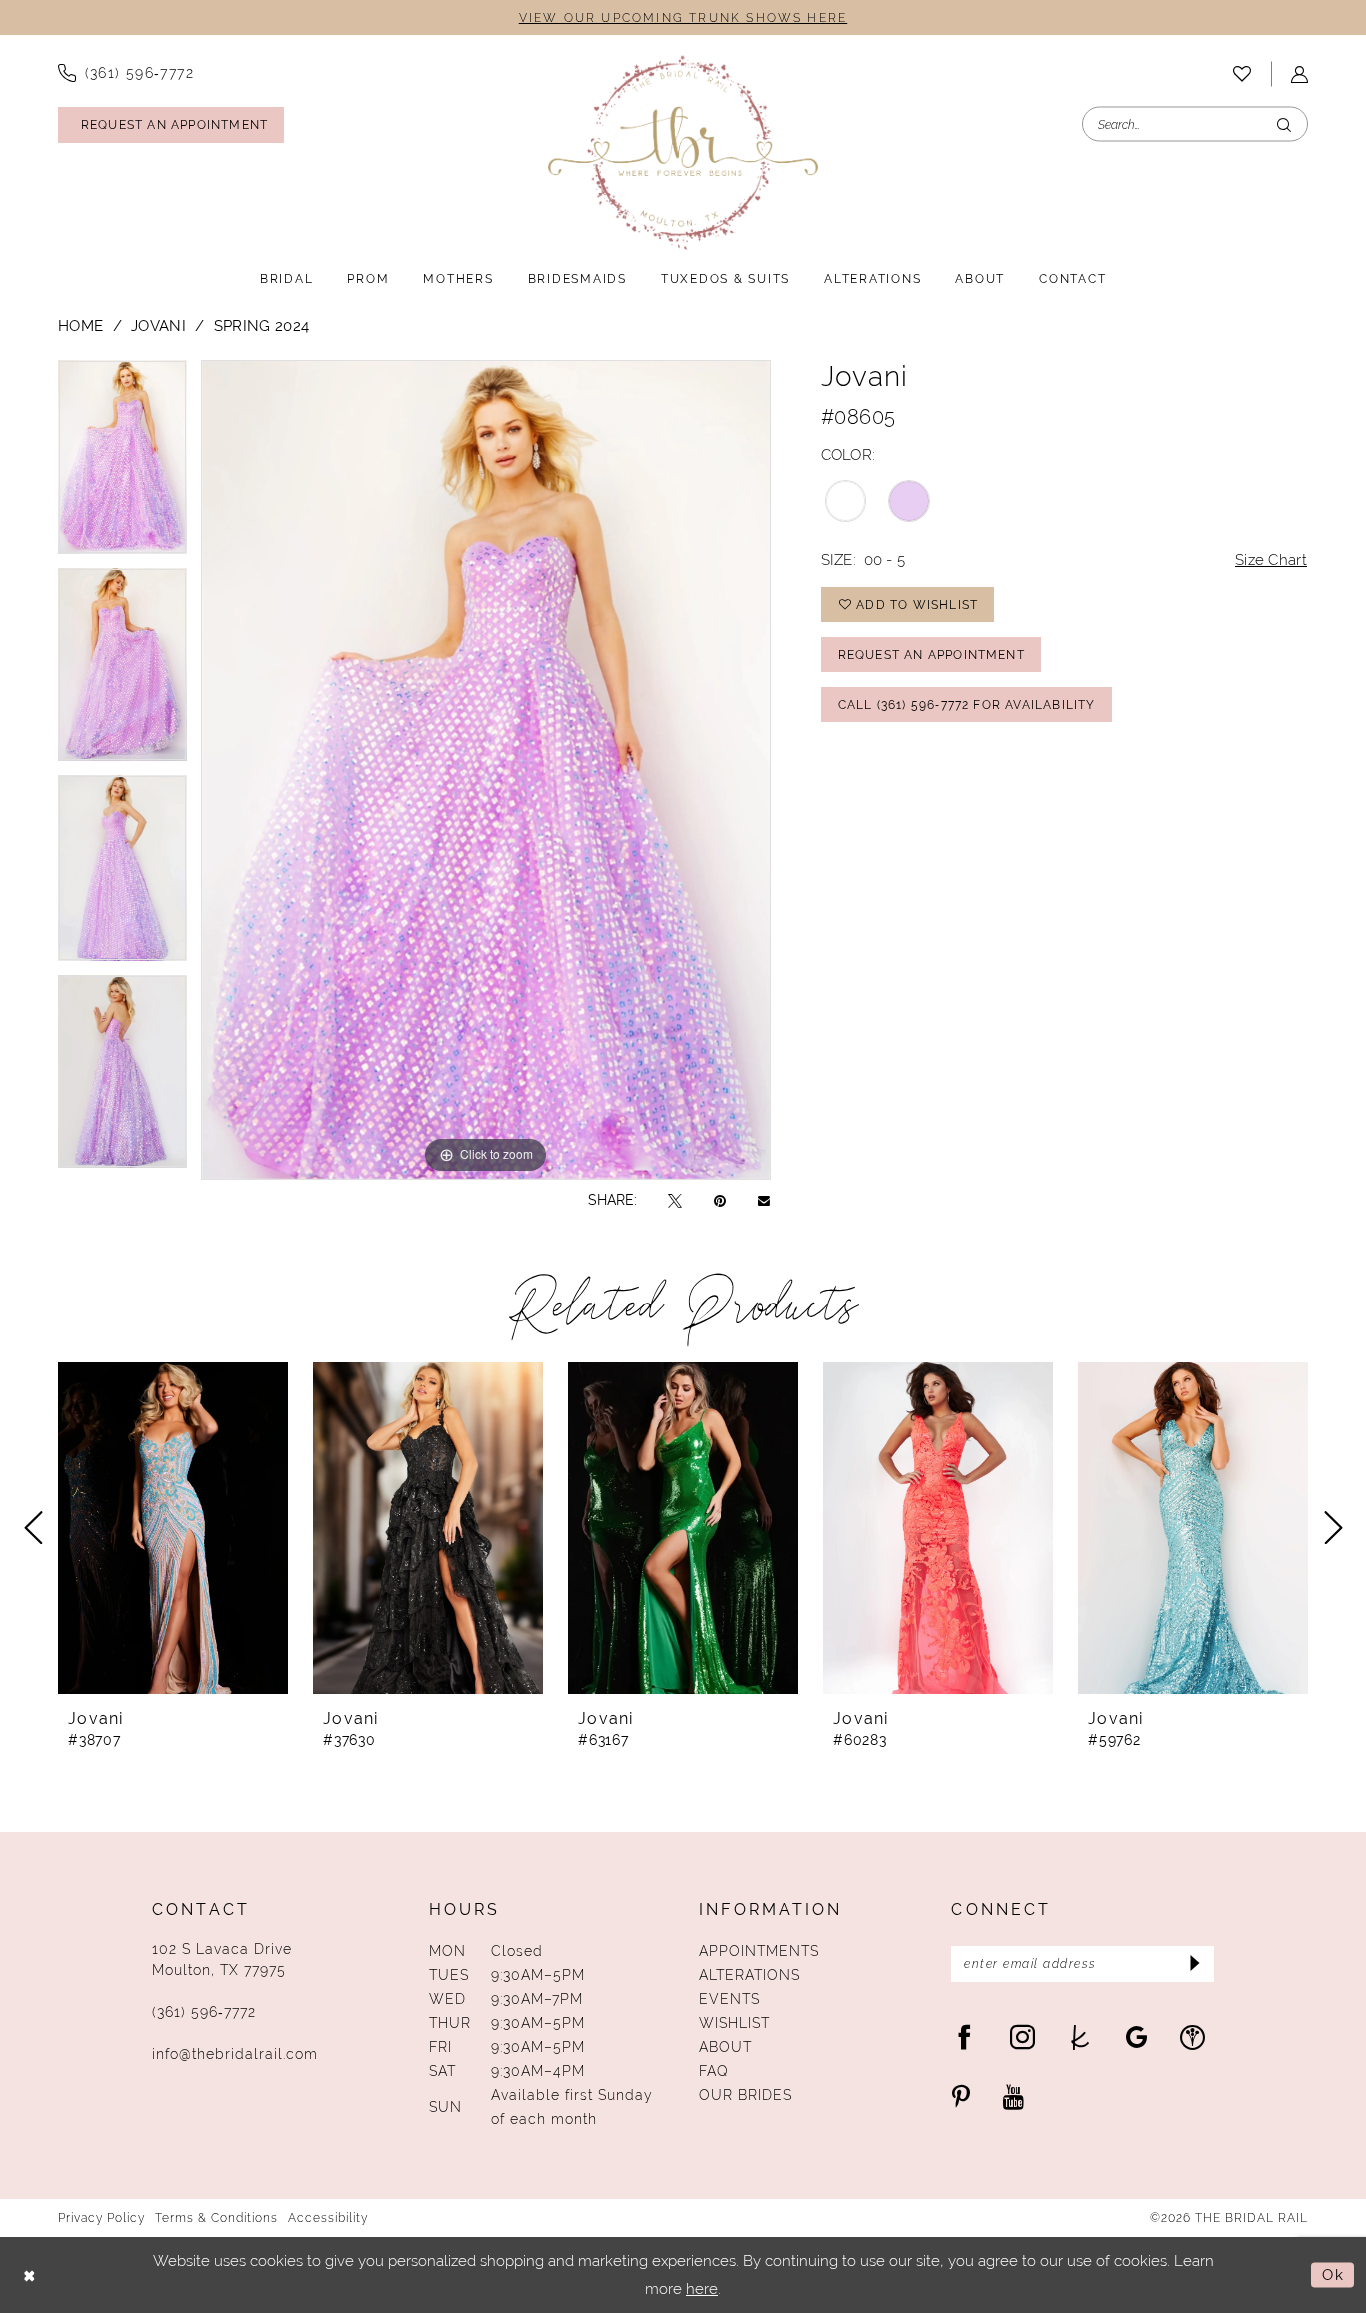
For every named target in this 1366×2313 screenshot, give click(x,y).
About (725, 2047)
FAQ (714, 2071)
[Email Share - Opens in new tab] (764, 1200)
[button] (1299, 74)
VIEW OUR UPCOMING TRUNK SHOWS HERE (683, 18)
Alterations (749, 1975)
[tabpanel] (122, 464)
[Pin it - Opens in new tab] (720, 1200)
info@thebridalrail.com (235, 2054)
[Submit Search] (1284, 124)
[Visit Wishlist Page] (1242, 74)
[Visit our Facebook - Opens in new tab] (964, 2036)
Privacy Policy (101, 2218)
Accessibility (328, 2218)
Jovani (158, 325)
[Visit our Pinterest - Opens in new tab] (961, 2096)
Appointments (759, 1951)
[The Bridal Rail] (683, 152)
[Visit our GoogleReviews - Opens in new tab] (1136, 2036)
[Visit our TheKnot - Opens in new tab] (1080, 2036)
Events (729, 1999)
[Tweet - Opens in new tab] (675, 1200)
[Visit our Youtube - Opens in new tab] (1013, 2096)
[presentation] (173, 1528)
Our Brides (745, 2095)
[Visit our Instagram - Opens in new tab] (1022, 2036)
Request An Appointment (931, 655)
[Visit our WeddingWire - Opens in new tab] (1192, 2036)
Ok (1333, 2274)
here (702, 2288)
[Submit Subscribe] (1192, 1964)
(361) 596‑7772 (204, 2012)
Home (80, 325)
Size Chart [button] (1271, 559)
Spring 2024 (261, 325)
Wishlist (734, 2023)
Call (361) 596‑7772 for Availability (967, 705)
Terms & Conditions (216, 2218)
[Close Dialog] (30, 2275)
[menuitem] (126, 73)
